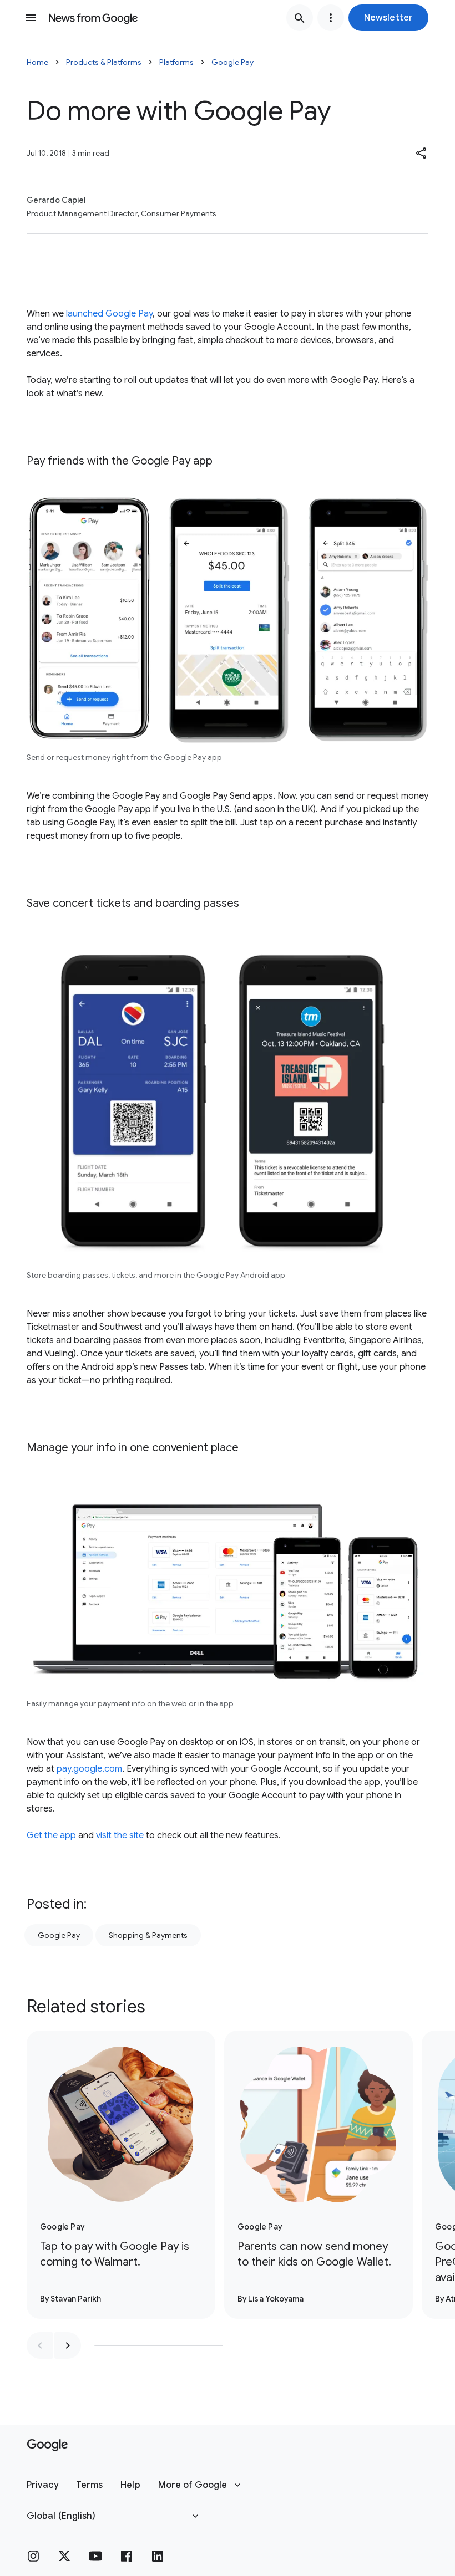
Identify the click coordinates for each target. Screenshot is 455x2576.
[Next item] (68, 2345)
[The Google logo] (47, 2445)
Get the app (51, 1835)
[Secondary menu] (331, 18)
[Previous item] (40, 2345)
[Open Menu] (31, 18)
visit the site (120, 1835)
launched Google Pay (109, 314)
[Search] (300, 18)
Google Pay (232, 62)
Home (37, 62)
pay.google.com (89, 1769)
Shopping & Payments (148, 1935)
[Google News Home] (93, 18)
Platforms (176, 62)
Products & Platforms (104, 62)
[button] (388, 18)
